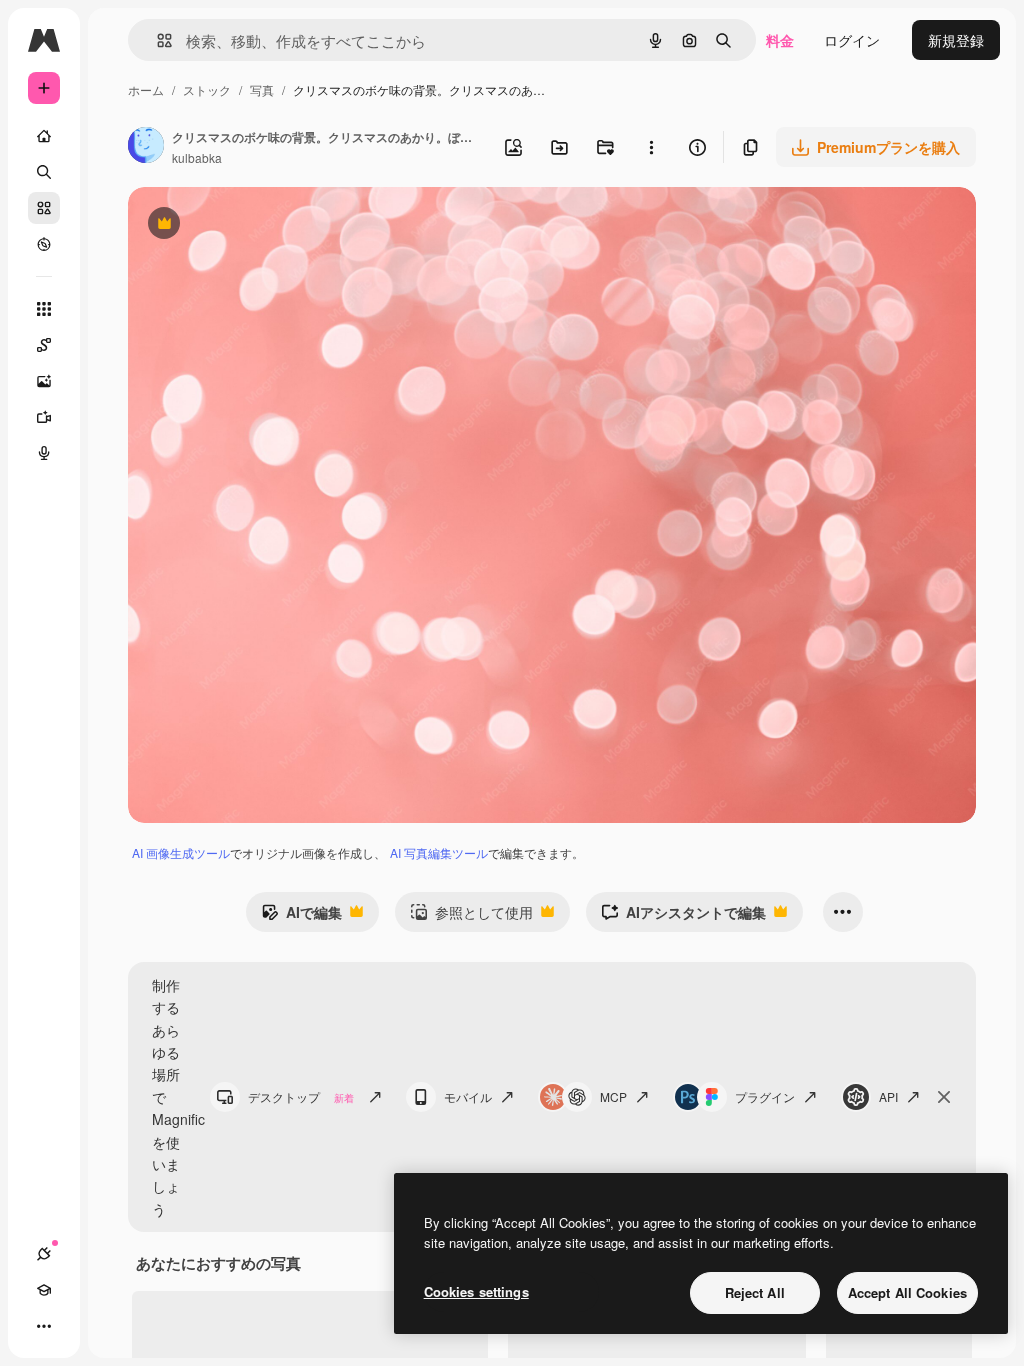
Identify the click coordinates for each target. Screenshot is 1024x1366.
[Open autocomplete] (156, 40)
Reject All (755, 1292)
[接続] (44, 1254)
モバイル (468, 1096)
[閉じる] (944, 1097)
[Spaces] (44, 345)
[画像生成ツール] (44, 381)
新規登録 (956, 40)
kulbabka (197, 157)
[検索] (44, 172)
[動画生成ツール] (44, 417)
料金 (780, 40)
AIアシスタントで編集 (683, 917)
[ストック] (44, 208)
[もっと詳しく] (44, 244)
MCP (613, 1096)
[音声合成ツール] (44, 453)
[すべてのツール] (44, 309)
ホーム (146, 89)
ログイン (852, 40)
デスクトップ (301, 1096)
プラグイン (765, 1096)
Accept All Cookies (907, 1292)
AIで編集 (301, 917)
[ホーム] (44, 136)
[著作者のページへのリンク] (146, 147)
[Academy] (44, 1290)
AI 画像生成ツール (181, 852)
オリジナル (265, 225)
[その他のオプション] (651, 147)
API (888, 1096)
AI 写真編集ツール (439, 852)
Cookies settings (476, 1291)
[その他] (44, 1326)
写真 (262, 89)
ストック (207, 89)
